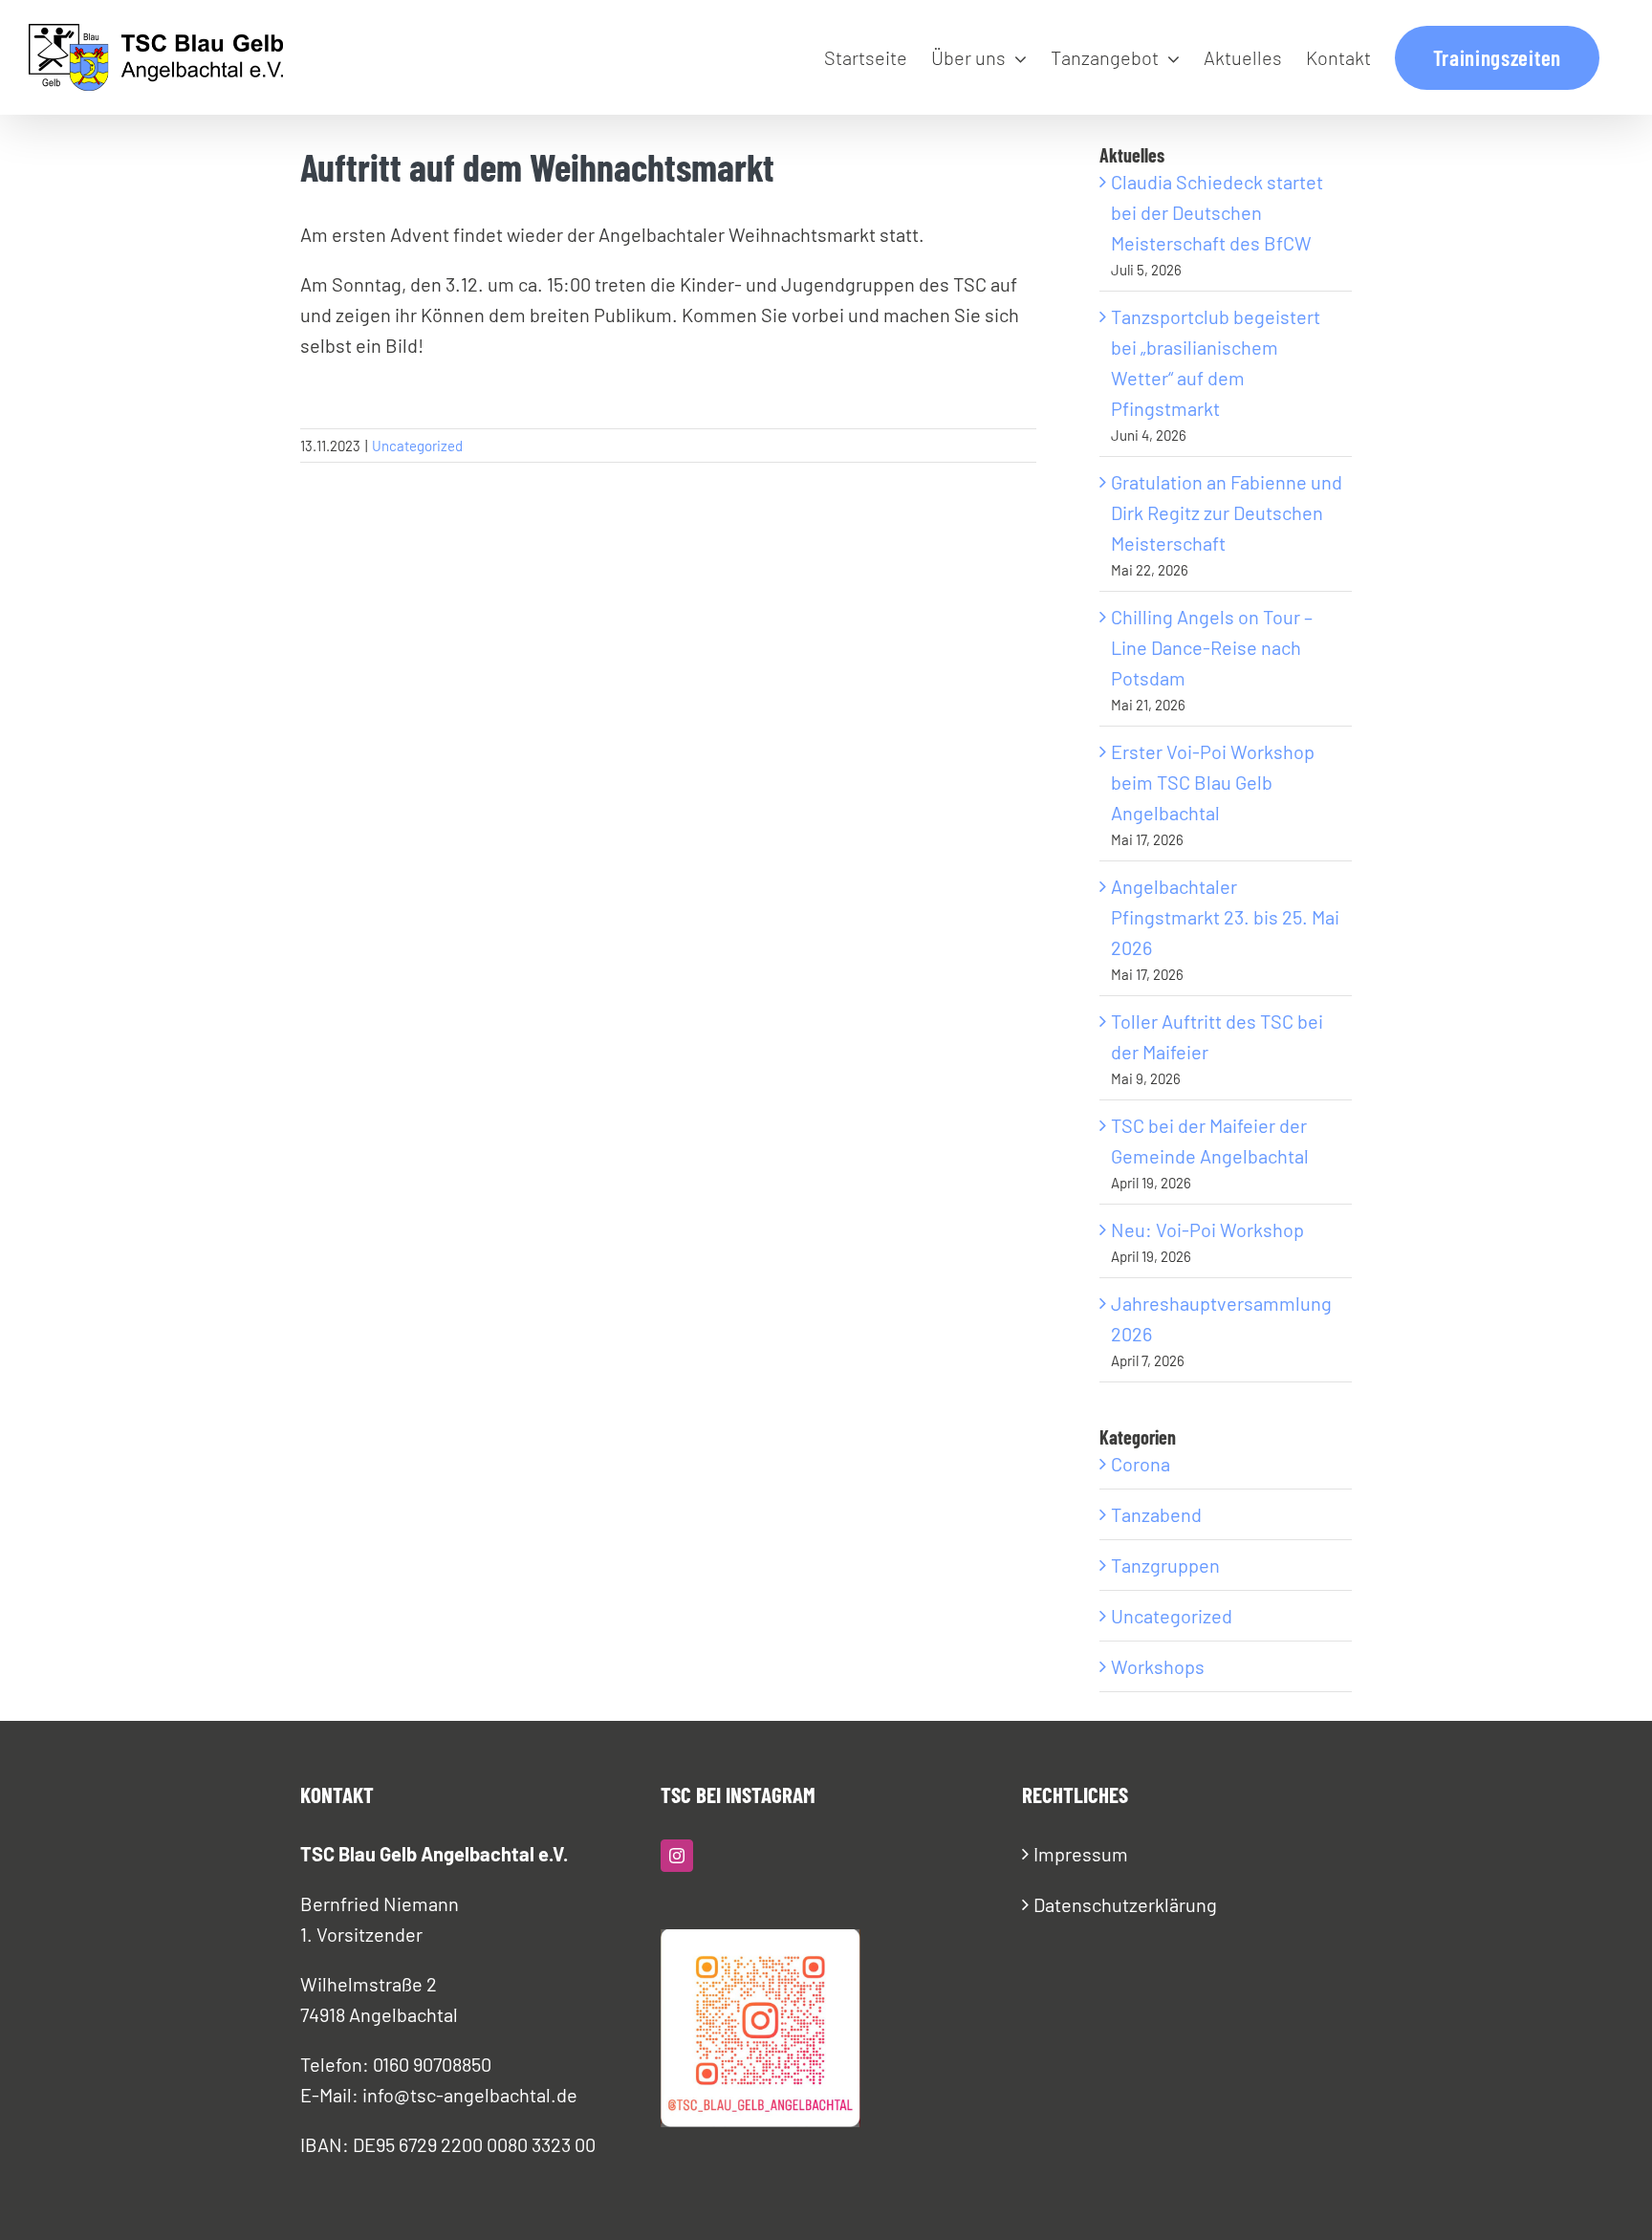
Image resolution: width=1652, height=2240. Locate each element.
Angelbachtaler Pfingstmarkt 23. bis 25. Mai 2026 (1225, 917)
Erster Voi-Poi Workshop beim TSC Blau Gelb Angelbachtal (1213, 782)
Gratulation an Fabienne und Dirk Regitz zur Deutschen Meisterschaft (1227, 512)
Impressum (1081, 1854)
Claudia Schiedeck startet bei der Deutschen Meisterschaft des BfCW (1217, 212)
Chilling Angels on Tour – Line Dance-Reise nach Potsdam (1212, 647)
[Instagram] (677, 1856)
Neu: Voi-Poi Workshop (1207, 1229)
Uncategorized (417, 446)
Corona (1141, 1464)
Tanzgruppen (1165, 1565)
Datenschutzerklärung (1125, 1904)
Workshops (1158, 1666)
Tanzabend (1156, 1514)
